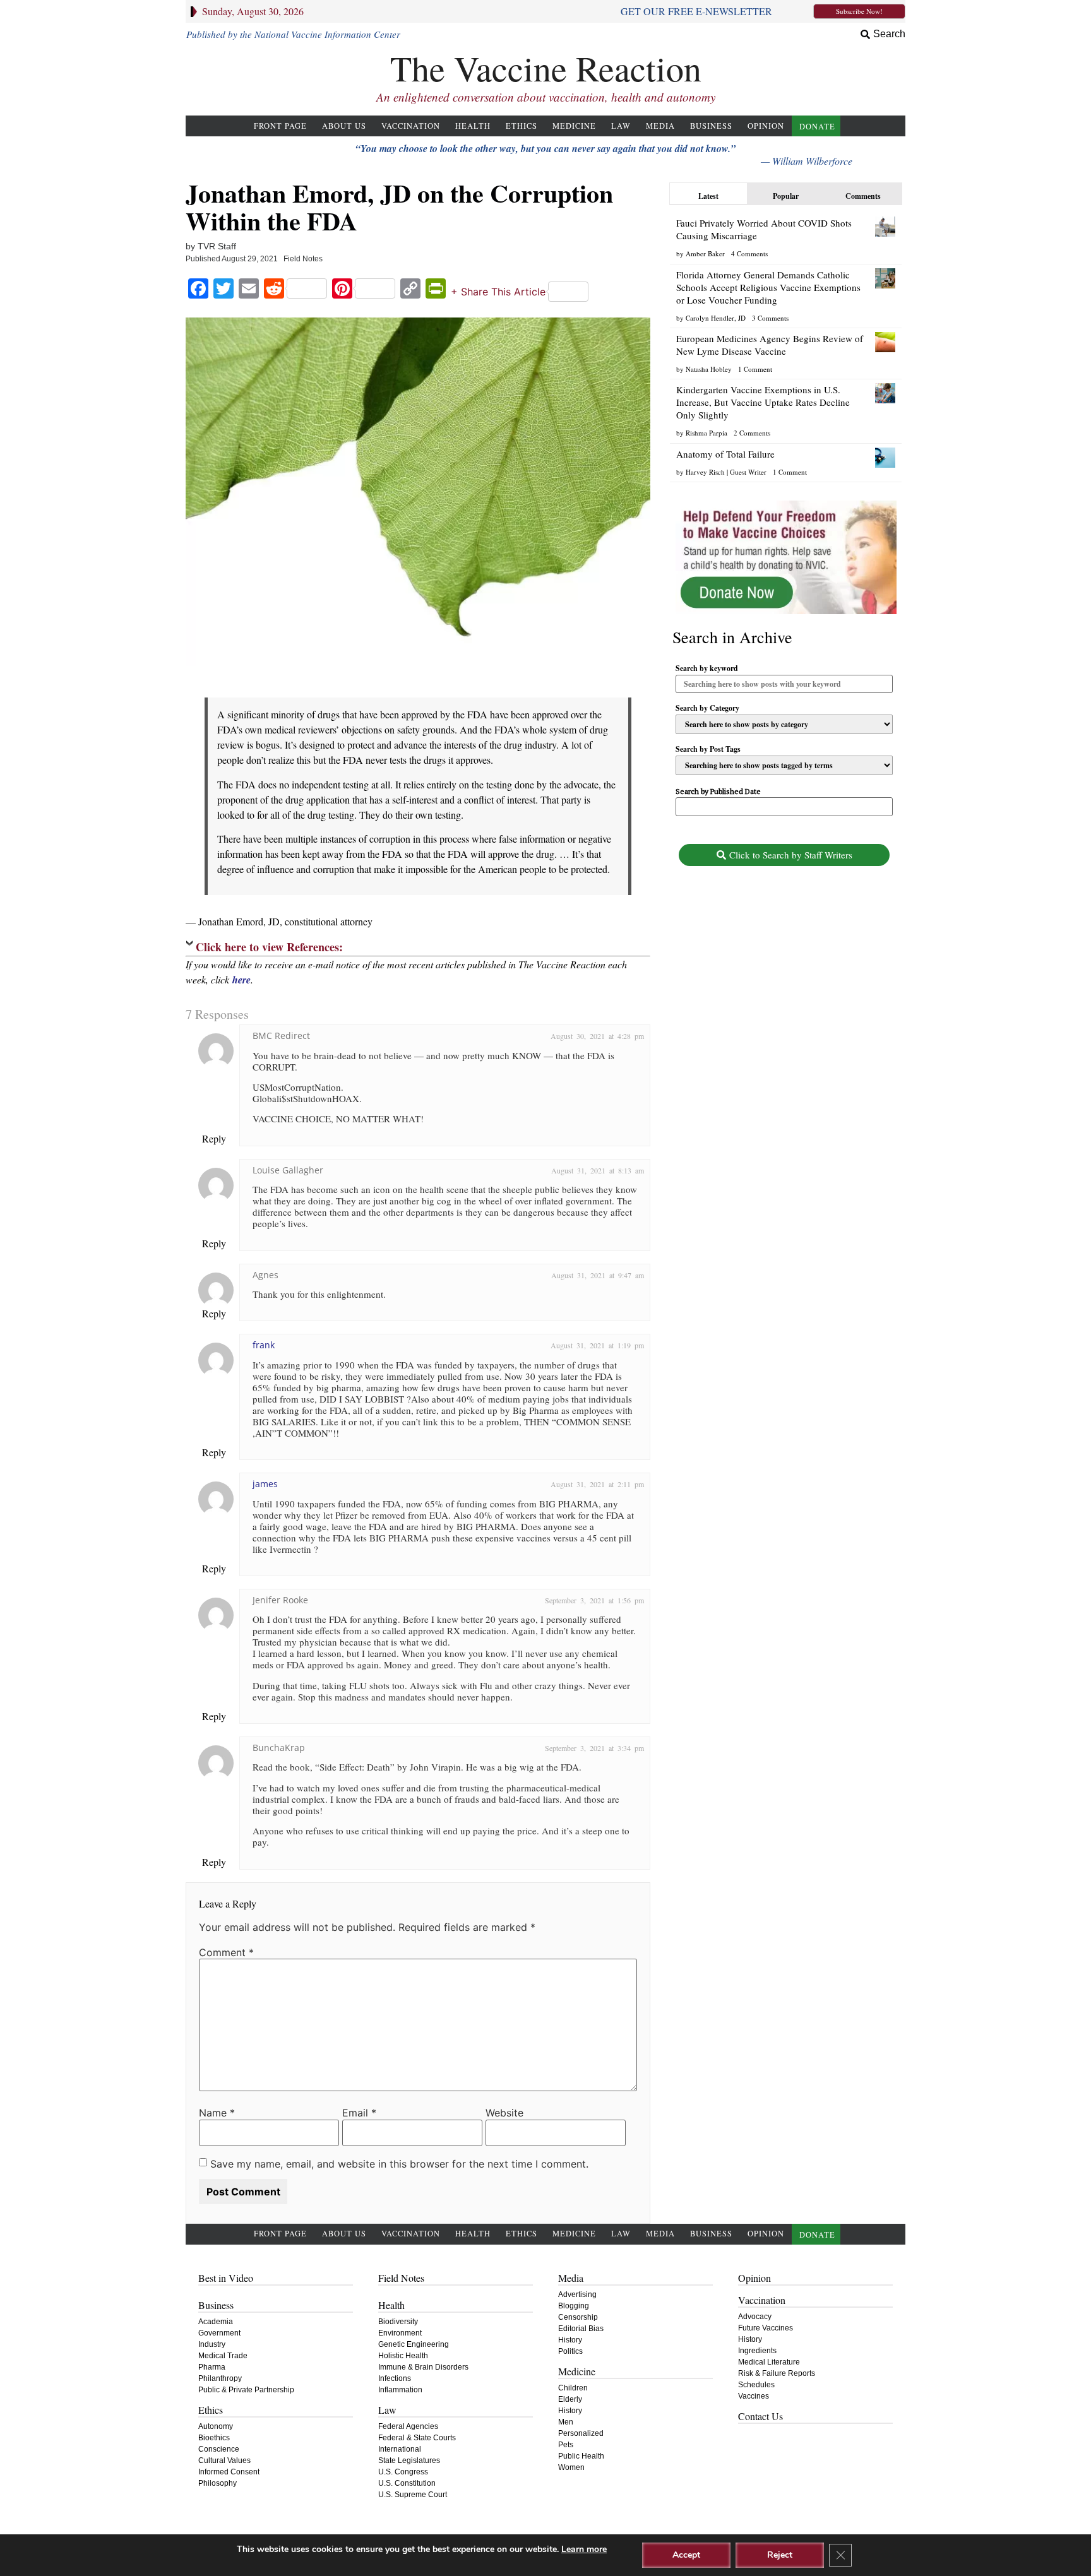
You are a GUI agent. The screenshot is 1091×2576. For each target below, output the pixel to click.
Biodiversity (398, 2322)
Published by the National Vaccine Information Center (293, 34)
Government (219, 2333)
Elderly (570, 2399)
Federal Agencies (408, 2426)
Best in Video (226, 2278)
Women (571, 2467)
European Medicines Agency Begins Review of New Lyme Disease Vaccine (770, 345)
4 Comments (749, 253)
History (570, 2340)
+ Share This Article (498, 292)
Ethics (522, 126)
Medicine (574, 126)
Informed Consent (229, 2472)
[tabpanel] (786, 345)
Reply (214, 1138)
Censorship (578, 2317)
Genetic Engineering (414, 2344)
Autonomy (216, 2426)
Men (566, 2422)
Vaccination (411, 126)
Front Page (280, 126)
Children (573, 2388)
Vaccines (754, 2396)
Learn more (584, 2549)
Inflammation (400, 2390)
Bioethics (214, 2438)
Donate (817, 127)
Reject (780, 2555)
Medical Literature (769, 2362)
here (241, 980)
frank (264, 1345)
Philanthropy (220, 2378)
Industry (212, 2344)
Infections (395, 2378)
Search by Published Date (718, 792)
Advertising (577, 2294)
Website (504, 2113)
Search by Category (707, 708)
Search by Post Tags (708, 749)
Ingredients (757, 2351)
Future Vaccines (766, 2328)
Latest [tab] (708, 196)
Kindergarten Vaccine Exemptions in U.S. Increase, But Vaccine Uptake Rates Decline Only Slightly (763, 402)
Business (711, 126)
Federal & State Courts (417, 2438)
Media (660, 126)
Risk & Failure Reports (777, 2373)
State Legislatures (409, 2460)
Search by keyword (707, 668)
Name (217, 2113)
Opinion (766, 126)
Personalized (581, 2433)
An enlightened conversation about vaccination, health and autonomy (546, 97)
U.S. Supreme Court (413, 2495)
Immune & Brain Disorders (423, 2367)
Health (473, 126)
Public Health (581, 2456)
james (265, 1484)
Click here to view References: (269, 947)
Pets (566, 2445)
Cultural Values (224, 2460)
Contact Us (760, 2416)
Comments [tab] (863, 196)
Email (359, 2113)
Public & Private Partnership (246, 2390)
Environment (400, 2333)
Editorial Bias (581, 2329)
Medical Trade (223, 2356)
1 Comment (755, 369)
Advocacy (755, 2317)
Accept (686, 2555)
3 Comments (770, 318)
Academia (216, 2322)
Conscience (219, 2449)
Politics (570, 2351)
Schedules (756, 2385)
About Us (344, 126)
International (400, 2449)
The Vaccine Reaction (546, 68)
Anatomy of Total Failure (725, 454)
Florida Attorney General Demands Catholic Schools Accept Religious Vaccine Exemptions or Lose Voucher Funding (768, 287)
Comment (226, 1952)
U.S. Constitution (407, 2483)
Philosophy (218, 2483)
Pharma (212, 2367)
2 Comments (752, 433)
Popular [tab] (786, 196)
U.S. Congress (403, 2472)
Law (621, 126)
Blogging (574, 2306)
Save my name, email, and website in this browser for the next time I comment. (399, 2164)
